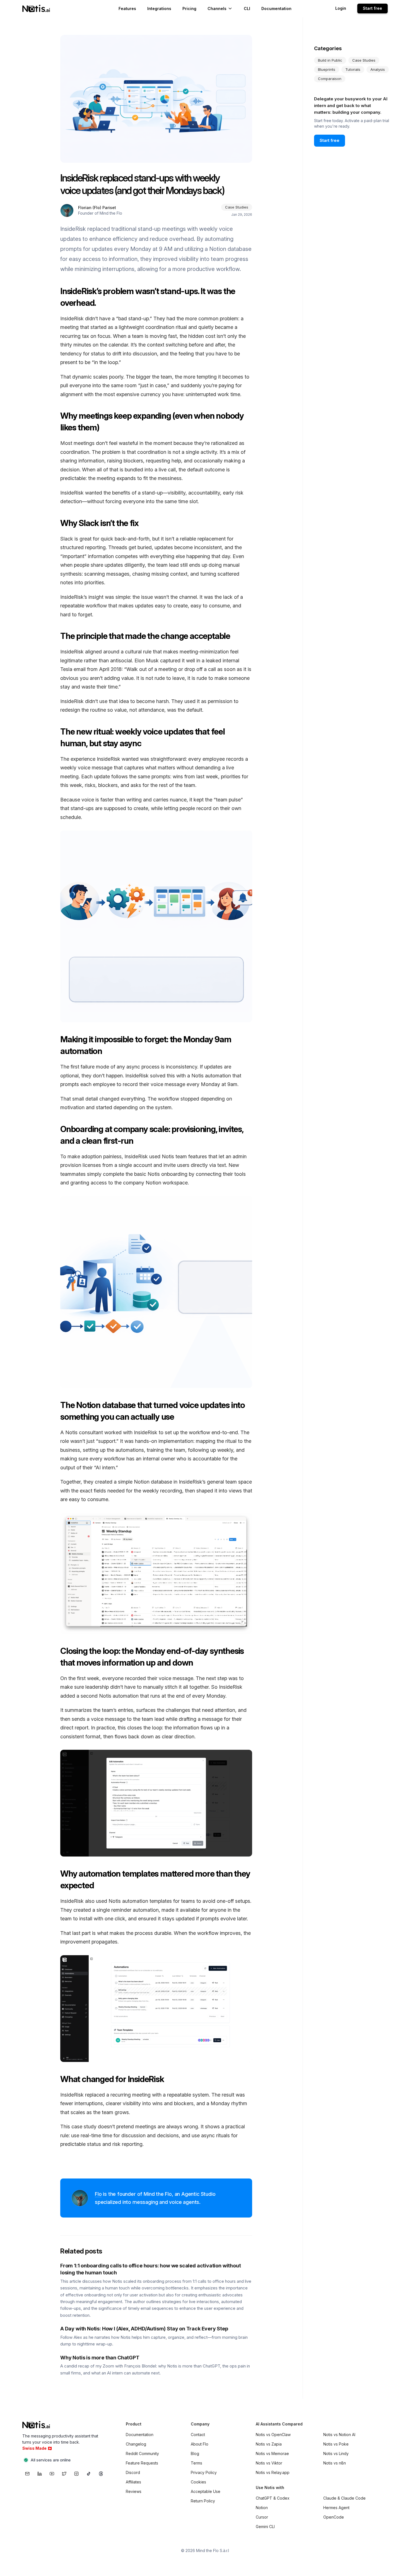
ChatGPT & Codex (273, 2498)
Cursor (262, 2517)
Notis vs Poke (336, 2444)
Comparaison (330, 79)
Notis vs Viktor (269, 2463)
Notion (262, 2508)
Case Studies (364, 60)
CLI (247, 8)
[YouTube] (52, 2474)
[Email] (27, 2474)
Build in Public (330, 60)
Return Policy (203, 2501)
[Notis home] (37, 9)
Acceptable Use (206, 2491)
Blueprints (327, 69)
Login (341, 8)
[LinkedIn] (40, 2474)
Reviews (134, 2491)
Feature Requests (142, 2463)
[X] (64, 2474)
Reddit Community (142, 2453)
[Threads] (101, 2474)
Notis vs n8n (335, 2463)
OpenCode (334, 2517)
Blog (195, 2453)
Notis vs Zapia (269, 2444)
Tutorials (353, 69)
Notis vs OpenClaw (273, 2435)
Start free (372, 8)
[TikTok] (89, 2474)
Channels (217, 8)
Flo (98, 2194)
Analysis (378, 69)
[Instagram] (76, 2474)
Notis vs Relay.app (273, 2472)
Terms (196, 2463)
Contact (198, 2435)
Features (127, 8)
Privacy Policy (204, 2472)
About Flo (200, 2444)
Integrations (159, 8)
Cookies (198, 2482)
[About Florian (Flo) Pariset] (67, 210)
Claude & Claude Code (344, 2498)
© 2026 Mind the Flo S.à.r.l (205, 2550)
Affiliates (133, 2482)
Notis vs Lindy (336, 2453)
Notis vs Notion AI (339, 2435)
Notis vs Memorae (272, 2453)
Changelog (136, 2444)
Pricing (189, 8)
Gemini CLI (265, 2527)
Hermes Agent (336, 2508)
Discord (133, 2472)
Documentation (276, 8)
